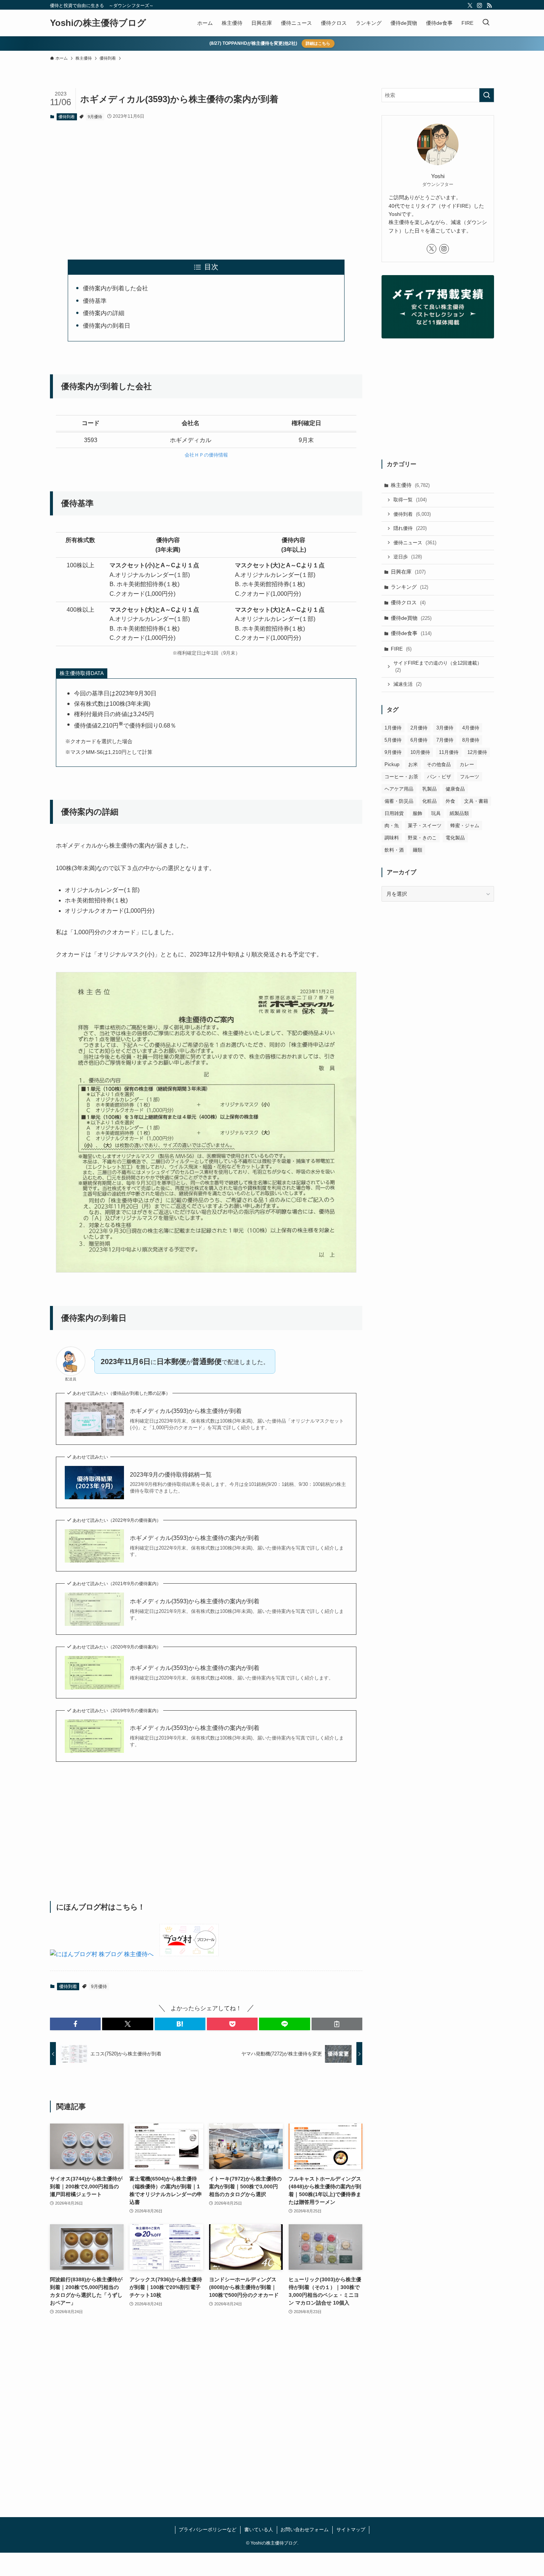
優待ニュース (415, 543)
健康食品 (455, 789)
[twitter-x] (470, 6)
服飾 (417, 813)
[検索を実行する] (487, 95)
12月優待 (477, 752)
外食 (450, 801)
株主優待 (410, 485)
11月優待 (449, 752)
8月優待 (471, 740)
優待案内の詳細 (104, 313)
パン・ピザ (439, 777)
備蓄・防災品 (399, 801)
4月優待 (471, 728)
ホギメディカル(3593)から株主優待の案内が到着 (195, 1538)
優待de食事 (411, 633)
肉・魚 (392, 826)
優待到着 (67, 117)
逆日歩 (408, 557)
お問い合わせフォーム (305, 2530)
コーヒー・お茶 (401, 777)
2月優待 (419, 728)
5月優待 (393, 740)
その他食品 (439, 764)
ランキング (409, 587)
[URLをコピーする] (337, 2024)
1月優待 (393, 728)
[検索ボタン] (486, 23)
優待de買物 (411, 618)
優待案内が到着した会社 (115, 288)
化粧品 (429, 801)
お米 (413, 764)
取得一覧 (410, 500)
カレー (467, 764)
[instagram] (480, 6)
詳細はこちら (318, 43)
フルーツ (470, 777)
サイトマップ (351, 2530)
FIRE (401, 649)
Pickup (392, 764)
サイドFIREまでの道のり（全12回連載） (438, 667)
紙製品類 (459, 813)
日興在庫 (408, 572)
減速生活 (407, 684)
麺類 (417, 850)
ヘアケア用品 (399, 789)
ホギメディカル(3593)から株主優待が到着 (186, 1411)
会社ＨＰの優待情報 (206, 455)
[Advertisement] (206, 184)
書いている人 (259, 2530)
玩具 (436, 813)
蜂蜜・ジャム (465, 826)
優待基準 (95, 301)
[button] (75, 2024)
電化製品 (455, 838)
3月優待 (445, 728)
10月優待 (420, 752)
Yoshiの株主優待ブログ (98, 23)
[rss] (489, 6)
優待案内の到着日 (107, 326)
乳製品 (429, 789)
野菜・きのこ (422, 838)
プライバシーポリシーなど (208, 2530)
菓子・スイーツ (425, 826)
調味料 (392, 838)
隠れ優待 (410, 528)
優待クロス (408, 602)
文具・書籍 (476, 801)
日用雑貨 (394, 813)
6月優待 (419, 740)
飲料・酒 (394, 850)
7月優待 (445, 740)
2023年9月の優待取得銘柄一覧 (171, 1475)
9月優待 (95, 117)
